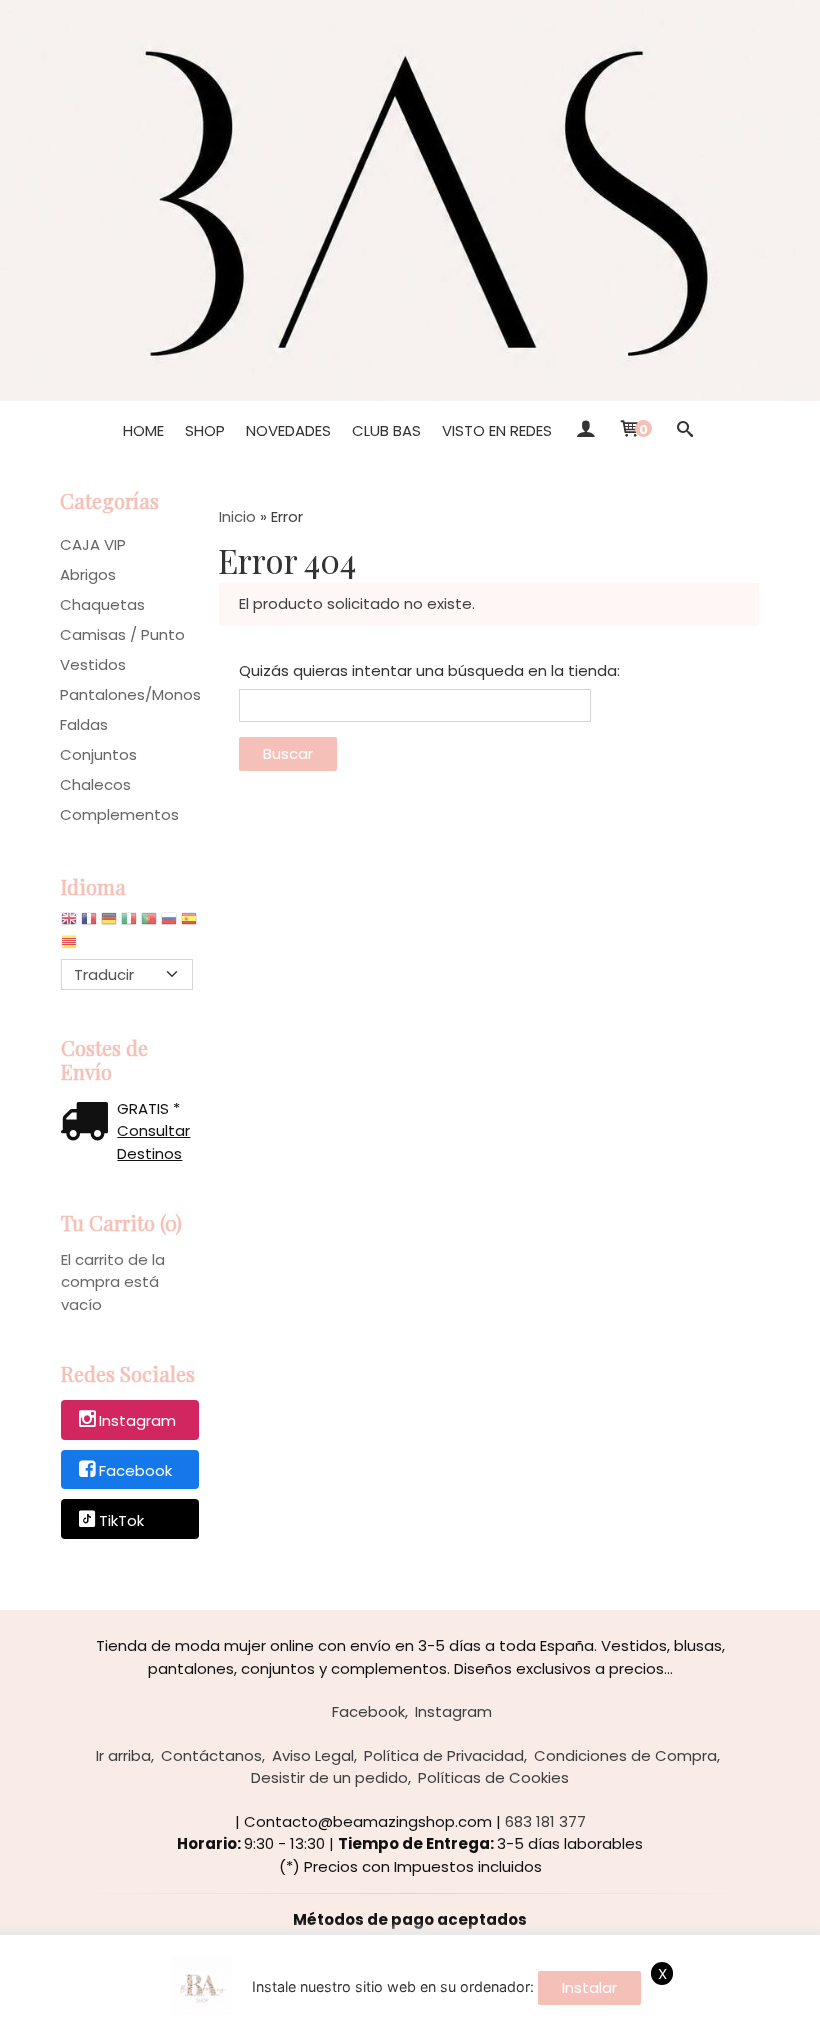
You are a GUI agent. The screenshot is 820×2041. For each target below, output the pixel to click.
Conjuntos (98, 754)
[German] (109, 923)
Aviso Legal (313, 1755)
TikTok (121, 1520)
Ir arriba (123, 1755)
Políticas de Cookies (493, 1777)
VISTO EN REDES (497, 430)
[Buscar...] (684, 431)
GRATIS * (148, 1108)
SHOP (205, 430)
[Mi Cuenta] (584, 431)
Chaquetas (102, 604)
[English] (69, 923)
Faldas (84, 724)
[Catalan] (71, 946)
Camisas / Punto (122, 634)
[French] (89, 923)
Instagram (137, 1420)
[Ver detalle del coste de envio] (89, 1123)
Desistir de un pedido (329, 1777)
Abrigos (88, 574)
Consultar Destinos (153, 1142)
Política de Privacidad (444, 1755)
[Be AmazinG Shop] (410, 200)
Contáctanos (211, 1755)
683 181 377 (545, 1821)
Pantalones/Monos (130, 694)
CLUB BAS (386, 430)
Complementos (119, 814)
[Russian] (169, 923)
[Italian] (129, 923)
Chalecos (95, 784)
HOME (143, 430)
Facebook (135, 1470)
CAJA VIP (93, 544)
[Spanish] (189, 923)
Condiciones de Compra (625, 1755)
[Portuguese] (149, 923)
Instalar (589, 1987)
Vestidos (93, 664)
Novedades (288, 430)
